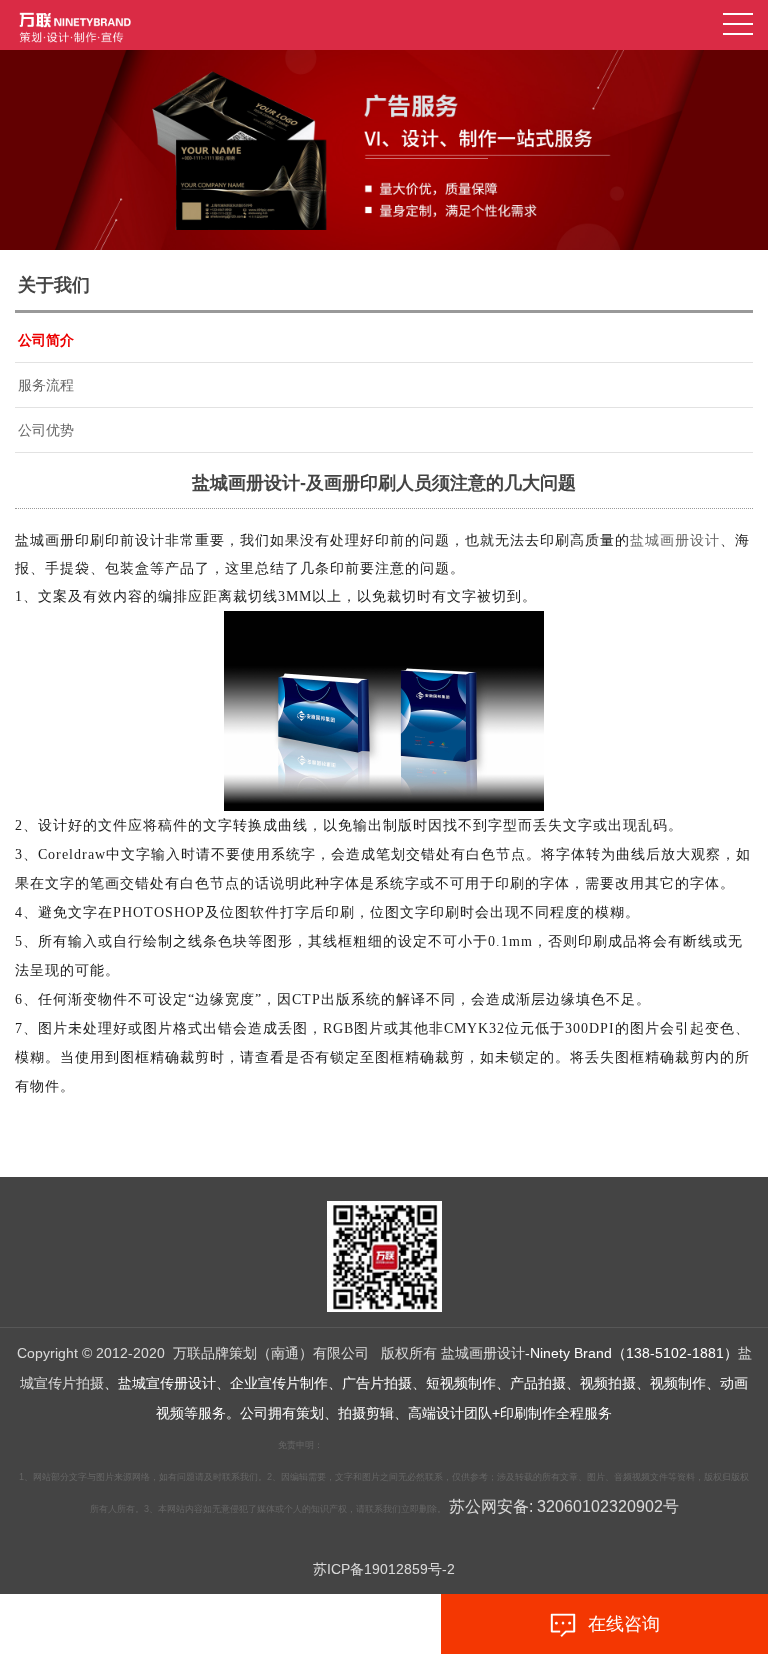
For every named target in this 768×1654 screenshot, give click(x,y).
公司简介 (46, 340)
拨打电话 (179, 1624)
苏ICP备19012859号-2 (384, 1569)
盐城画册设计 (675, 540)
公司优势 (46, 430)
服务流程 (46, 385)
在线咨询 (619, 1624)
